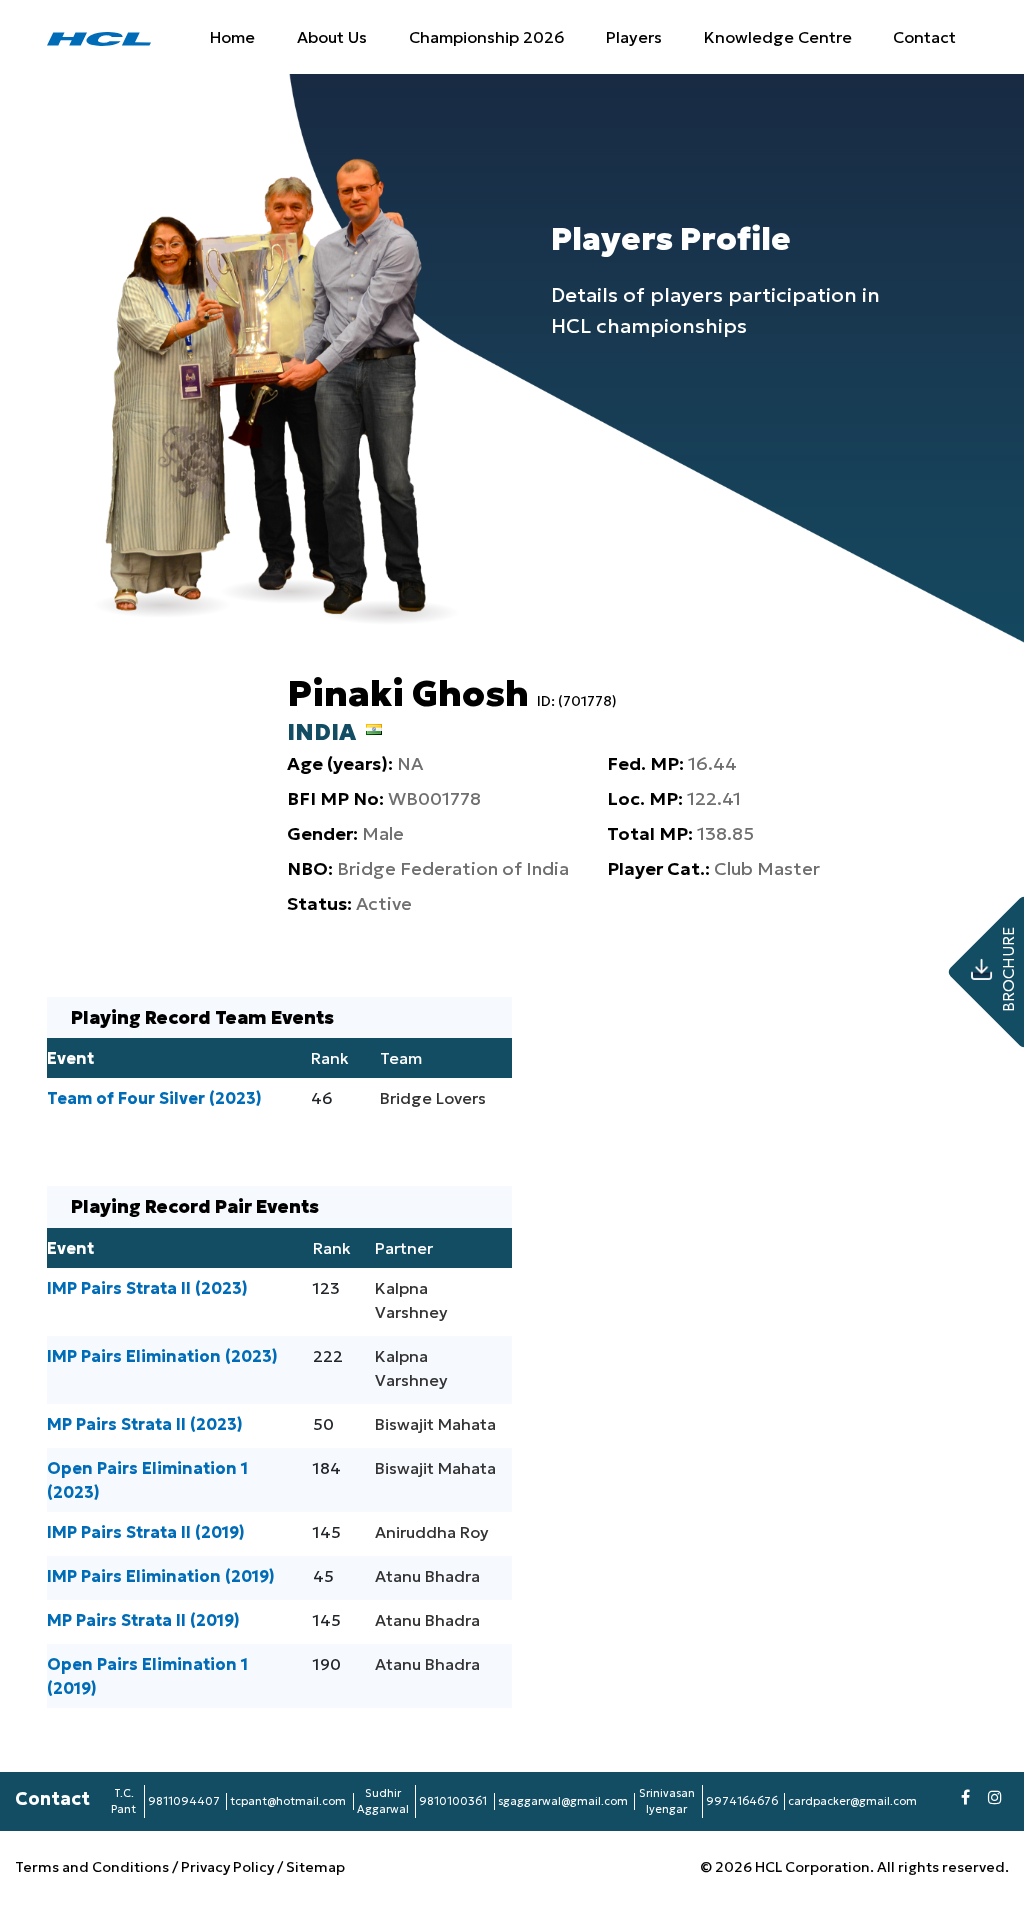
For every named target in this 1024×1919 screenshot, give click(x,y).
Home (232, 37)
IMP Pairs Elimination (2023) (162, 1356)
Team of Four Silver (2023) (154, 1098)
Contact (924, 37)
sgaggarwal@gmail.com (563, 1801)
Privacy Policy (227, 1867)
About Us (332, 37)
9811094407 (184, 1801)
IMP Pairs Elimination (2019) (161, 1576)
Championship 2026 (487, 37)
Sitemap (315, 1867)
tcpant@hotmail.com (288, 1801)
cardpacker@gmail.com (852, 1801)
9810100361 (453, 1801)
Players (634, 37)
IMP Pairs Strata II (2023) (147, 1288)
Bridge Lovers (433, 1098)
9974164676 (742, 1801)
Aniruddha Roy (432, 1532)
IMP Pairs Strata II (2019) (146, 1532)
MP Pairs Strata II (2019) (143, 1620)
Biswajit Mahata (435, 1424)
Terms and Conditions (93, 1867)
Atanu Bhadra (427, 1576)
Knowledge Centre (778, 37)
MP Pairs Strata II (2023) (145, 1424)
